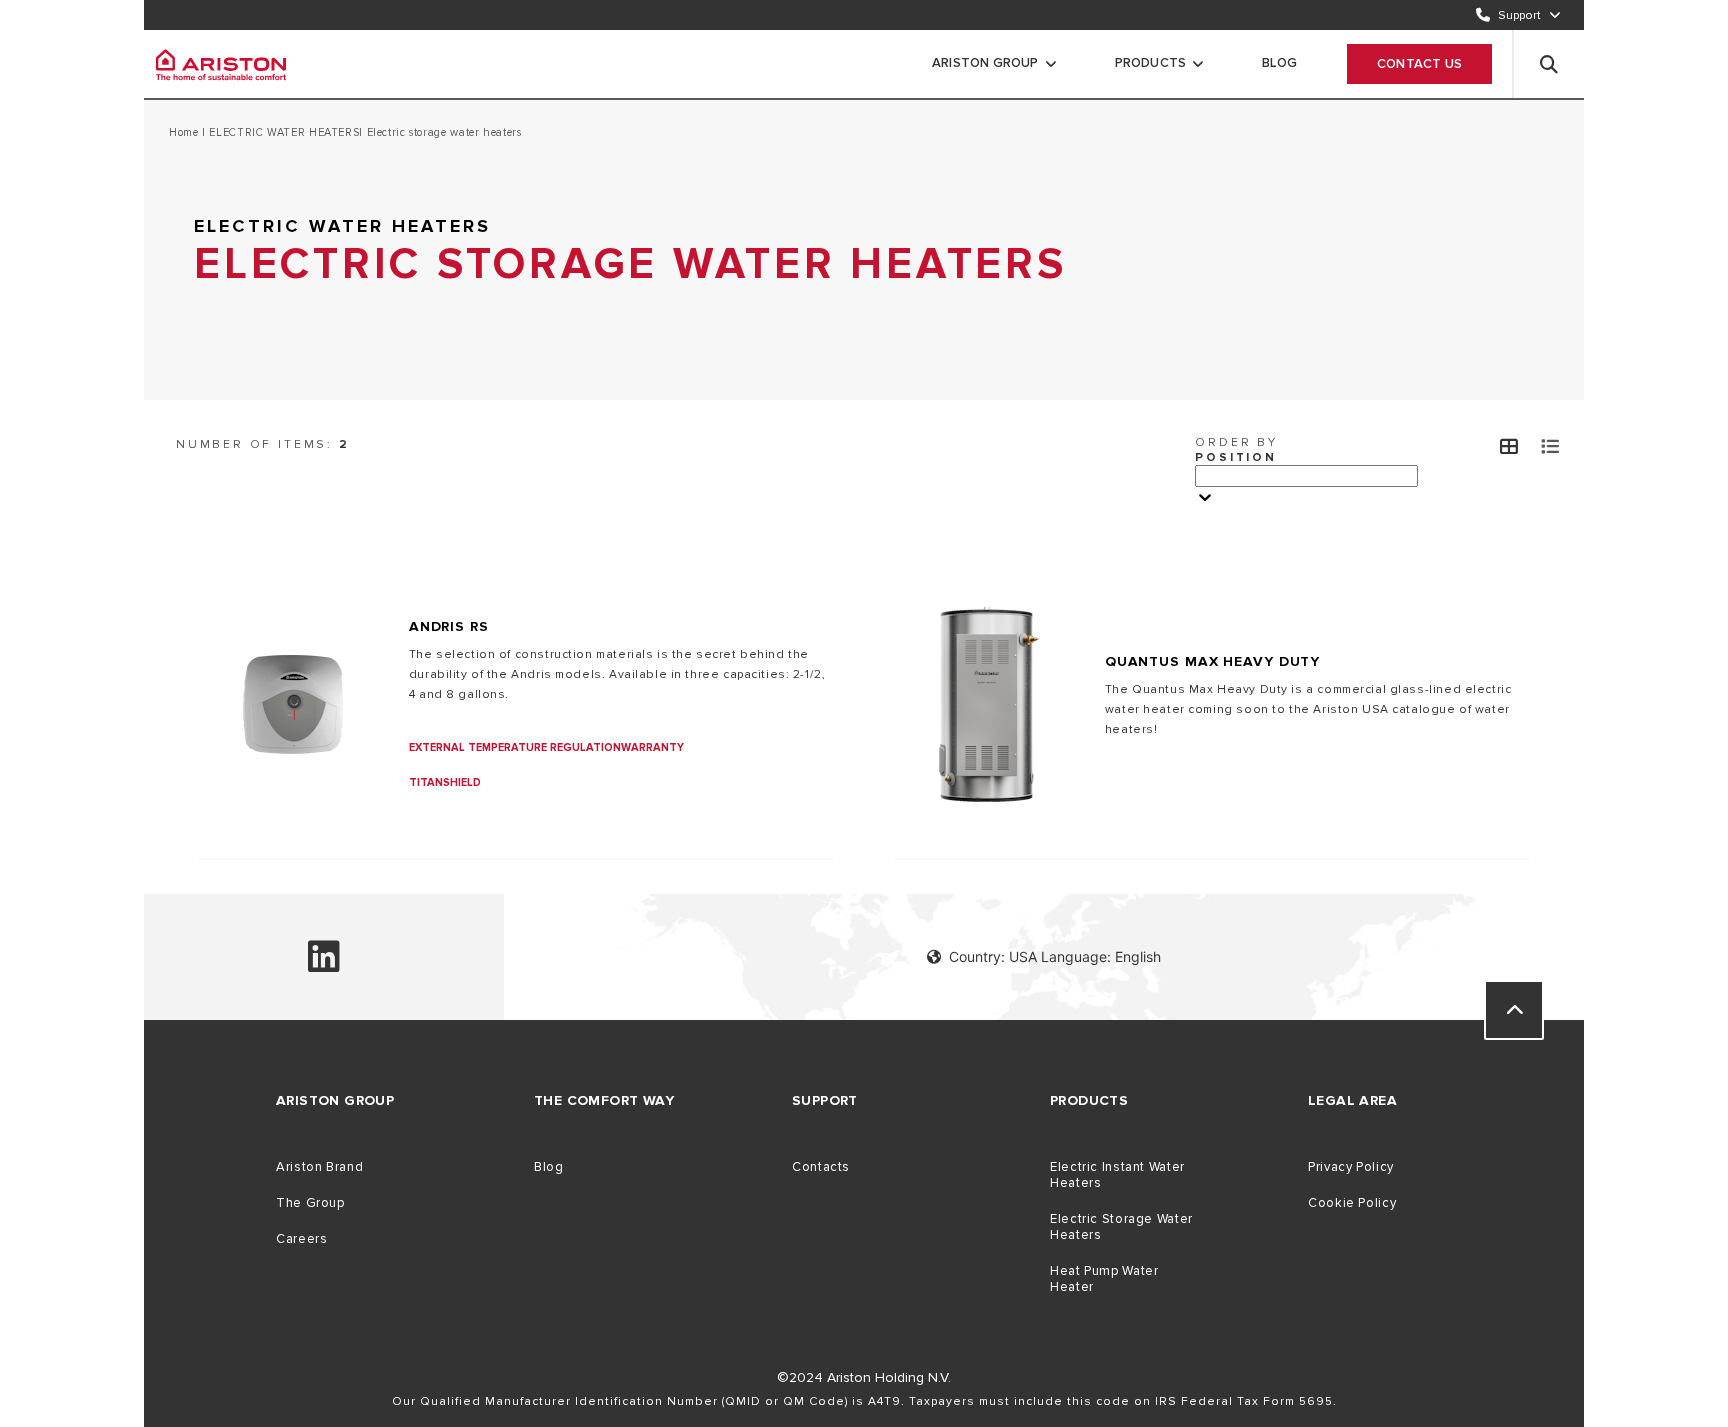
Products (1151, 63)
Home (185, 132)
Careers (301, 1239)
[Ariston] (221, 64)
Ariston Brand (319, 1167)
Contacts (821, 1167)
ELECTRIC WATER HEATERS (283, 132)
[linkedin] (324, 965)
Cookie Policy (1352, 1203)
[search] (1549, 64)
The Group (310, 1203)
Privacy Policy (1351, 1167)
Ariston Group (985, 63)
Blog (1279, 63)
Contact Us (1419, 64)
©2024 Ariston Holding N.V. (864, 1377)
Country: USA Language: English (1055, 956)
